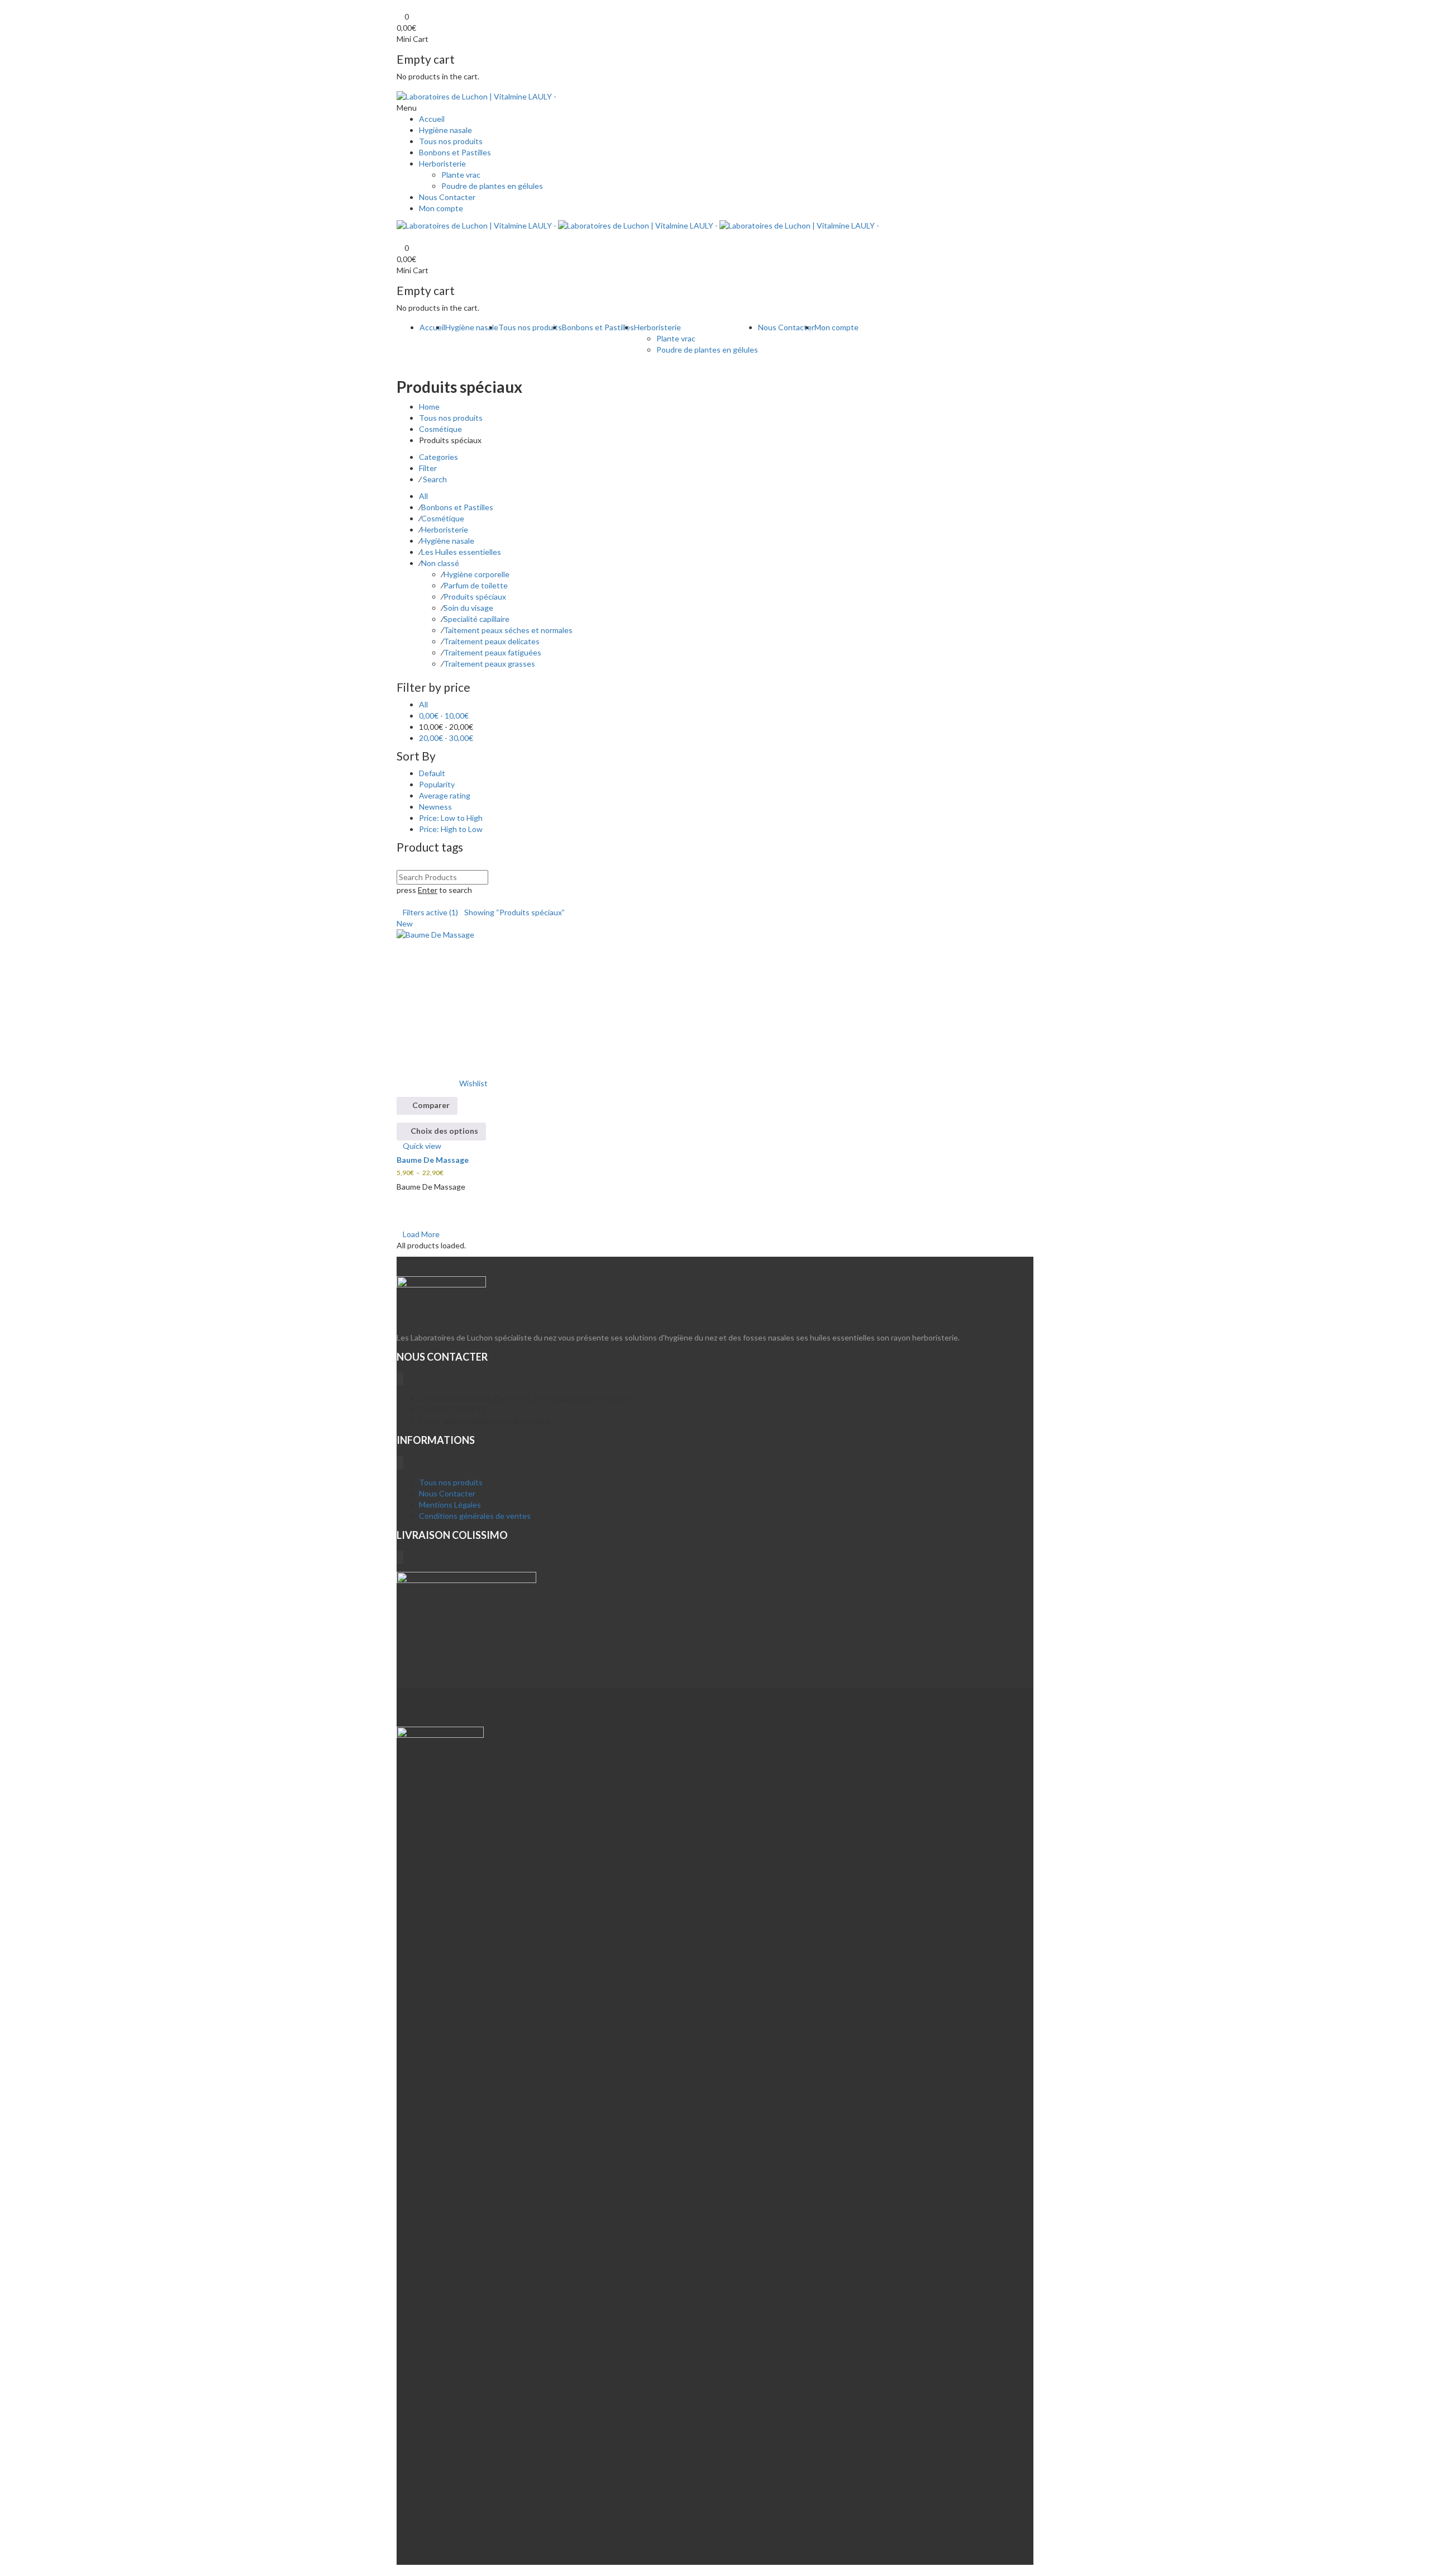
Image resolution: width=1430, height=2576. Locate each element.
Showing (514, 912)
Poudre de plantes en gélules (492, 186)
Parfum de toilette (476, 585)
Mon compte (441, 208)
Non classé (440, 563)
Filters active (430, 912)
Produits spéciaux (475, 597)
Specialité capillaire (476, 619)
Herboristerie (442, 163)
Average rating (445, 795)
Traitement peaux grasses (489, 664)
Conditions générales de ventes (475, 1516)
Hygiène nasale (445, 130)
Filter (428, 468)
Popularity (437, 784)
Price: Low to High (451, 818)
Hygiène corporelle (476, 574)
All (423, 496)
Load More (421, 1234)
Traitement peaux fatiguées (492, 652)
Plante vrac (461, 175)
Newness (435, 807)
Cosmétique (440, 429)
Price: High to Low (451, 829)
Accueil (432, 119)
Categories (438, 457)
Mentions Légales (450, 1505)
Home (429, 407)
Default (432, 773)
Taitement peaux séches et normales (508, 630)
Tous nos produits (451, 141)
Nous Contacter (447, 197)
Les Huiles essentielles (461, 552)
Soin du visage (468, 608)
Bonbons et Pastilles (455, 152)
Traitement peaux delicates (492, 641)
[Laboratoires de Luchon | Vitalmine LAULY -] (476, 95)
